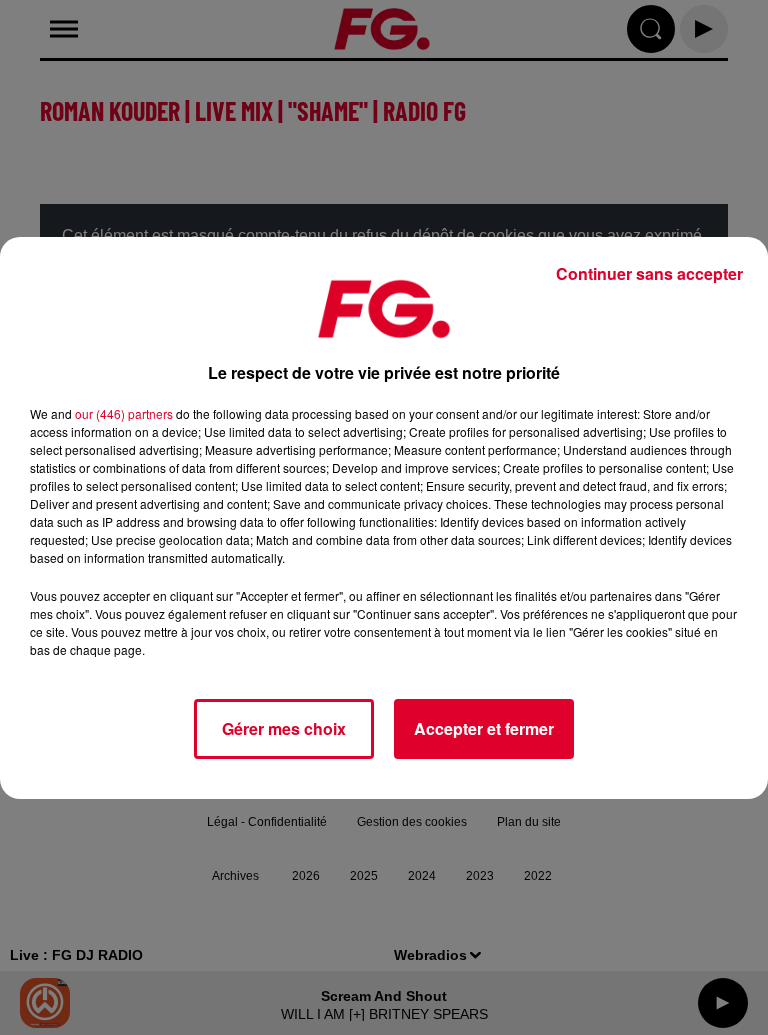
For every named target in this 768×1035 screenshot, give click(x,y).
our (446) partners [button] (124, 413)
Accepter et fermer (484, 728)
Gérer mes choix (284, 728)
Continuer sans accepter (649, 273)
